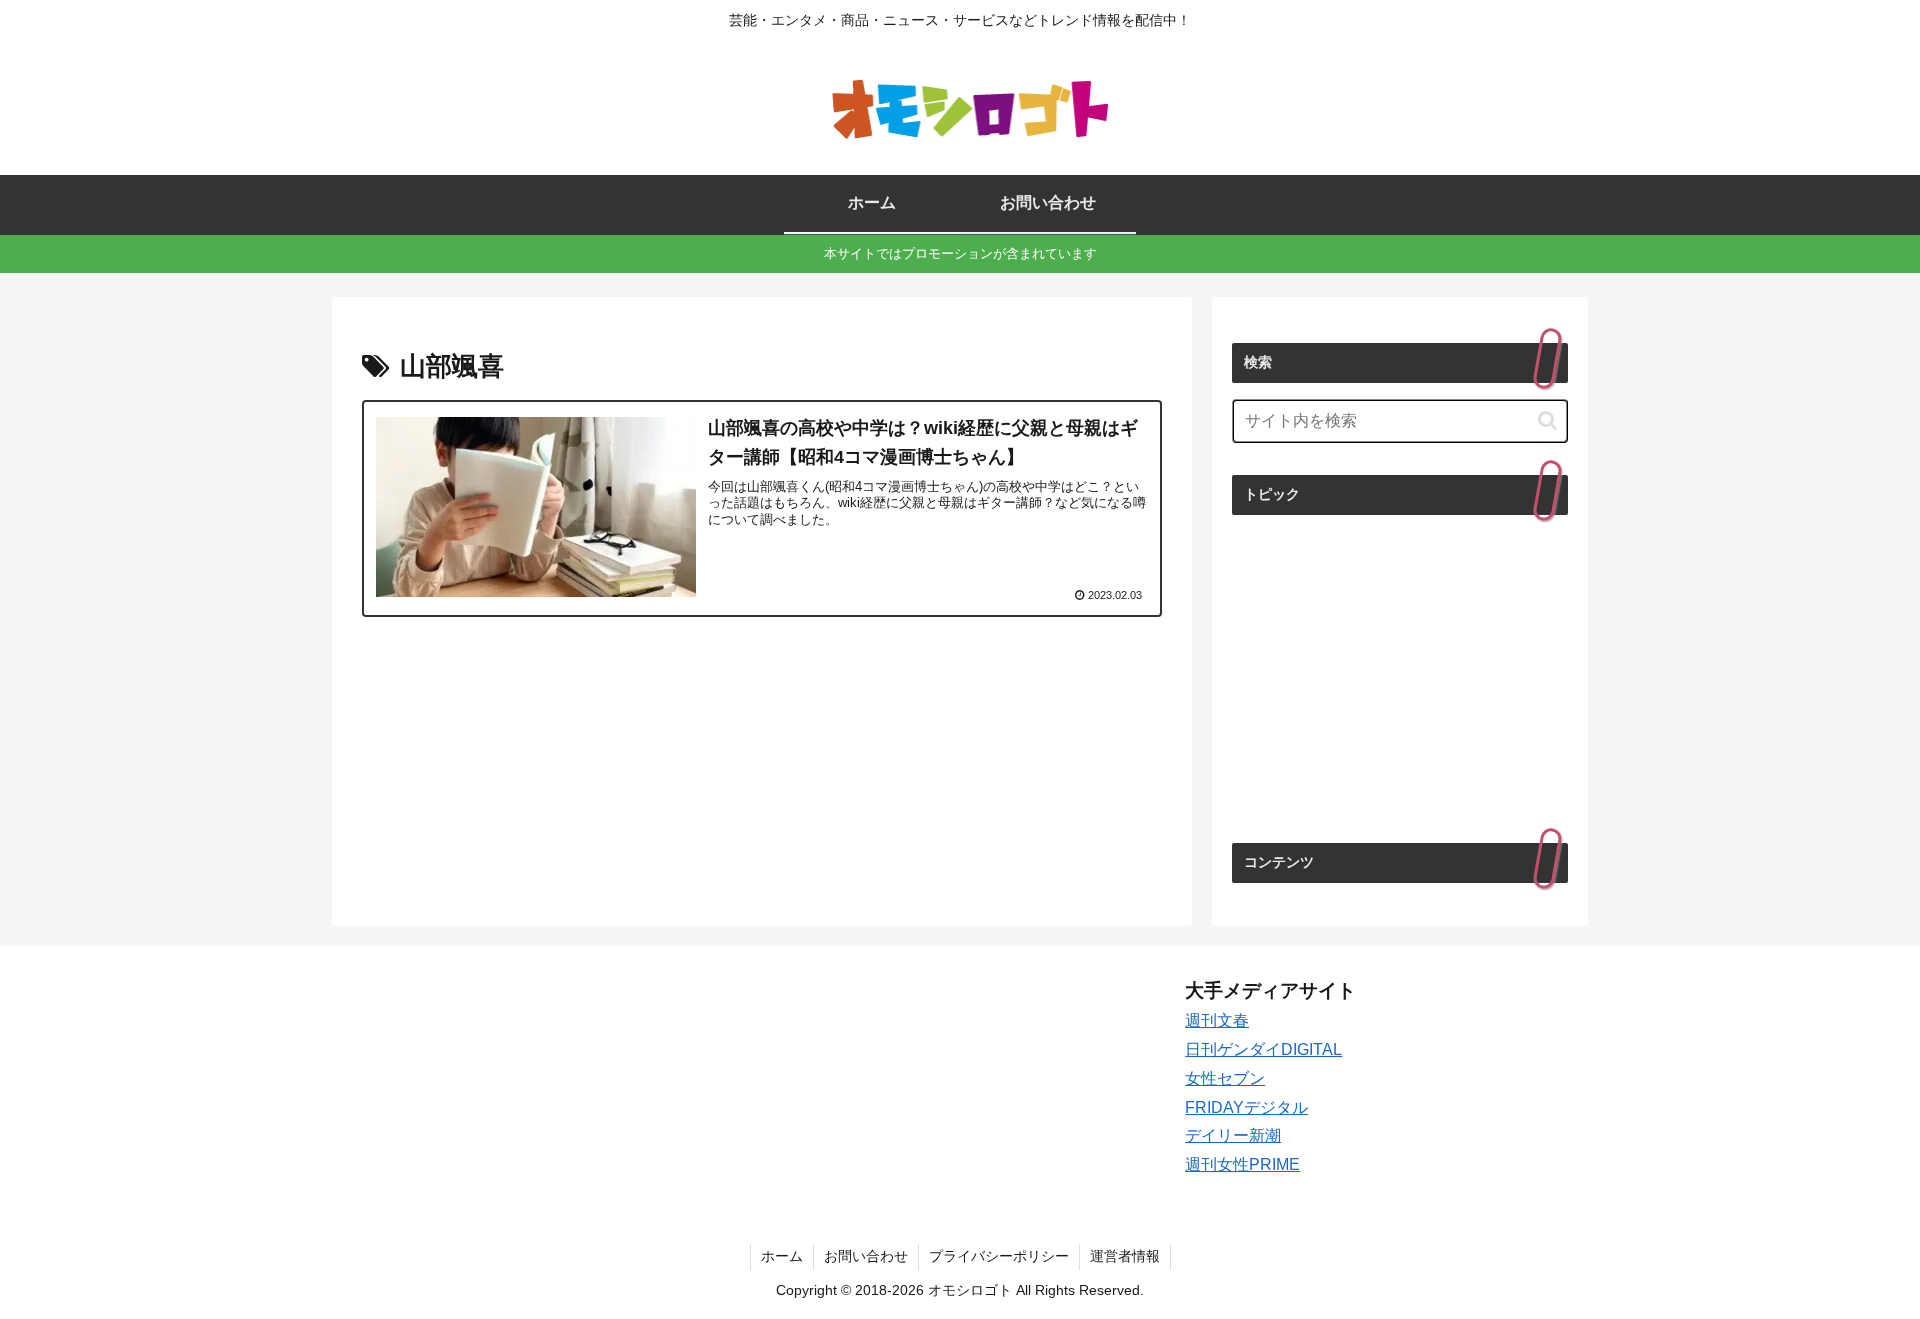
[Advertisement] (1400, 677)
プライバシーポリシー (999, 1256)
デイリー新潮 (1233, 1135)
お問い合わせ (866, 1256)
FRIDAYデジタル (1246, 1107)
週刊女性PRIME (1242, 1164)
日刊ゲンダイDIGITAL (1263, 1049)
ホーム (782, 1256)
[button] (1547, 420)
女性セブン (1225, 1078)
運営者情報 (1125, 1256)
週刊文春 (1217, 1020)
